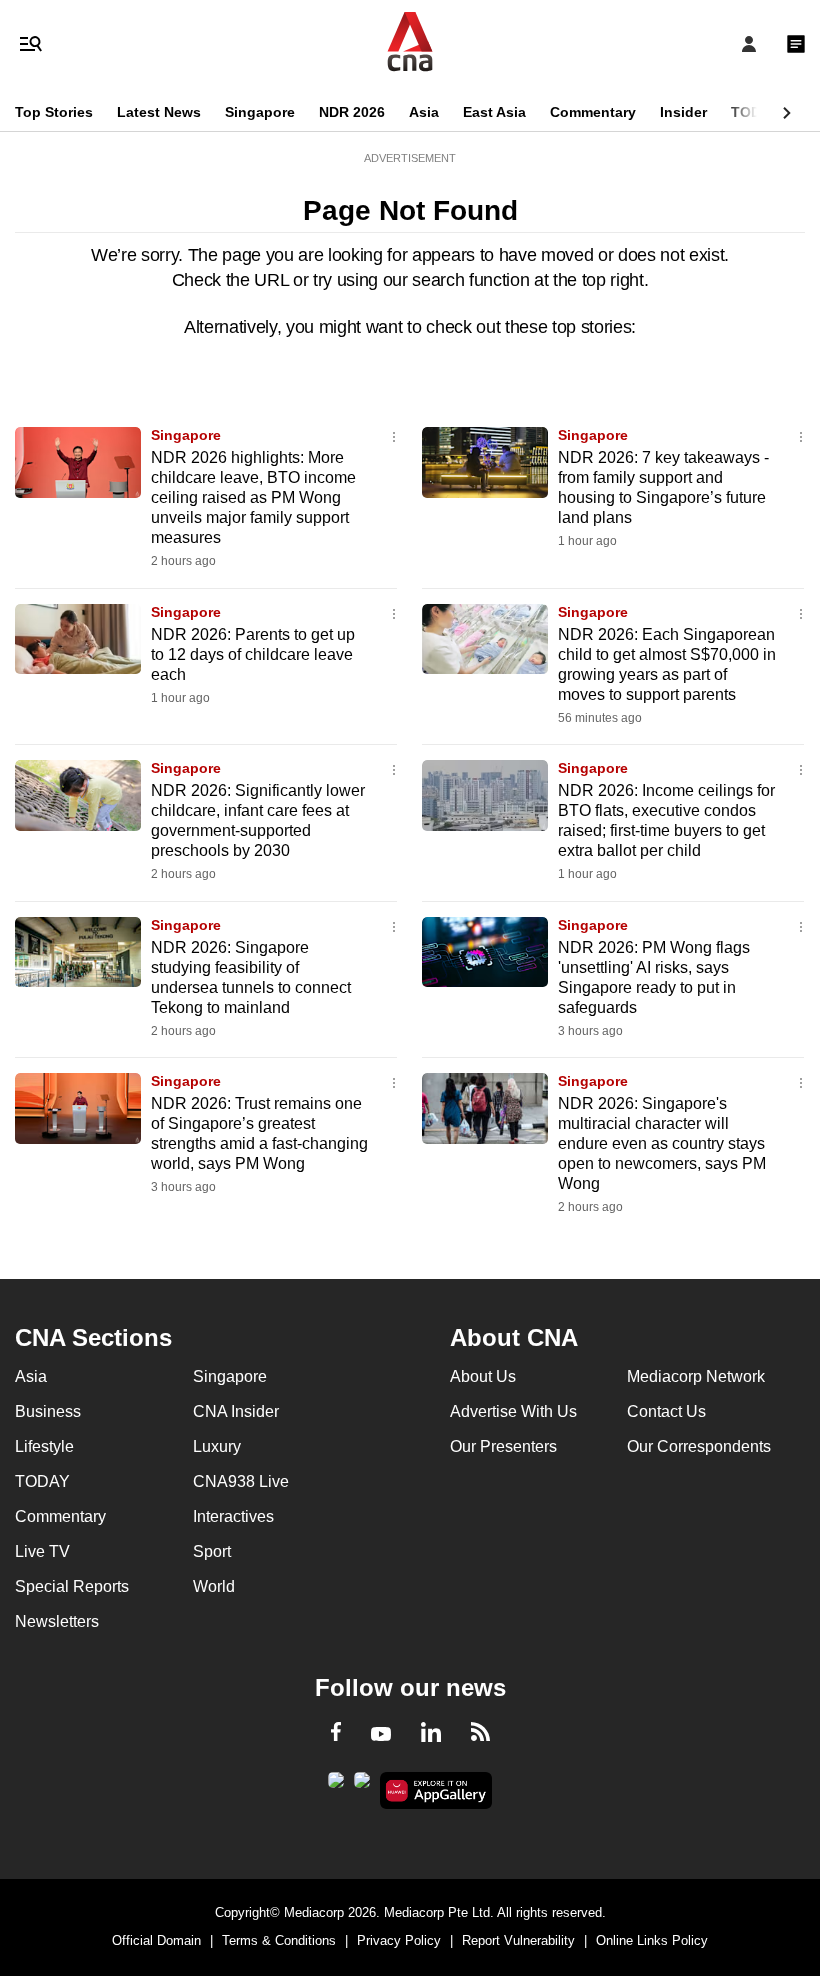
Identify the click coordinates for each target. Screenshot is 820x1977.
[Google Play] (336, 1786)
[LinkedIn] (431, 1736)
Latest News (159, 112)
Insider (683, 112)
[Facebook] (336, 1735)
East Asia (494, 112)
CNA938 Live (241, 1481)
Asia (424, 112)
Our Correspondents (699, 1446)
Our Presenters (503, 1446)
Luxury (217, 1446)
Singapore (260, 112)
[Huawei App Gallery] (436, 1791)
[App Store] (362, 1786)
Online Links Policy (652, 1940)
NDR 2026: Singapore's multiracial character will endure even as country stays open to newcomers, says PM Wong (662, 1143)
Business (48, 1411)
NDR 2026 (352, 112)
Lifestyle (44, 1446)
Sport (212, 1551)
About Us (483, 1376)
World (214, 1586)
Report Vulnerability (518, 1940)
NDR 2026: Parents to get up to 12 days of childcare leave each (253, 654)
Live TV (42, 1551)
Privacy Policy (399, 1940)
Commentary (593, 112)
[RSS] (480, 1735)
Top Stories (54, 112)
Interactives (233, 1516)
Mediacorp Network (696, 1376)
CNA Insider (236, 1411)
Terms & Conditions (279, 1940)
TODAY (755, 112)
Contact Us (666, 1411)
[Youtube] (381, 1735)
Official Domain (156, 1940)
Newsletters (57, 1621)
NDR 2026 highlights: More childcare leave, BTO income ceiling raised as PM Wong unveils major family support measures (253, 497)
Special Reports (72, 1586)
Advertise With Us (513, 1411)
